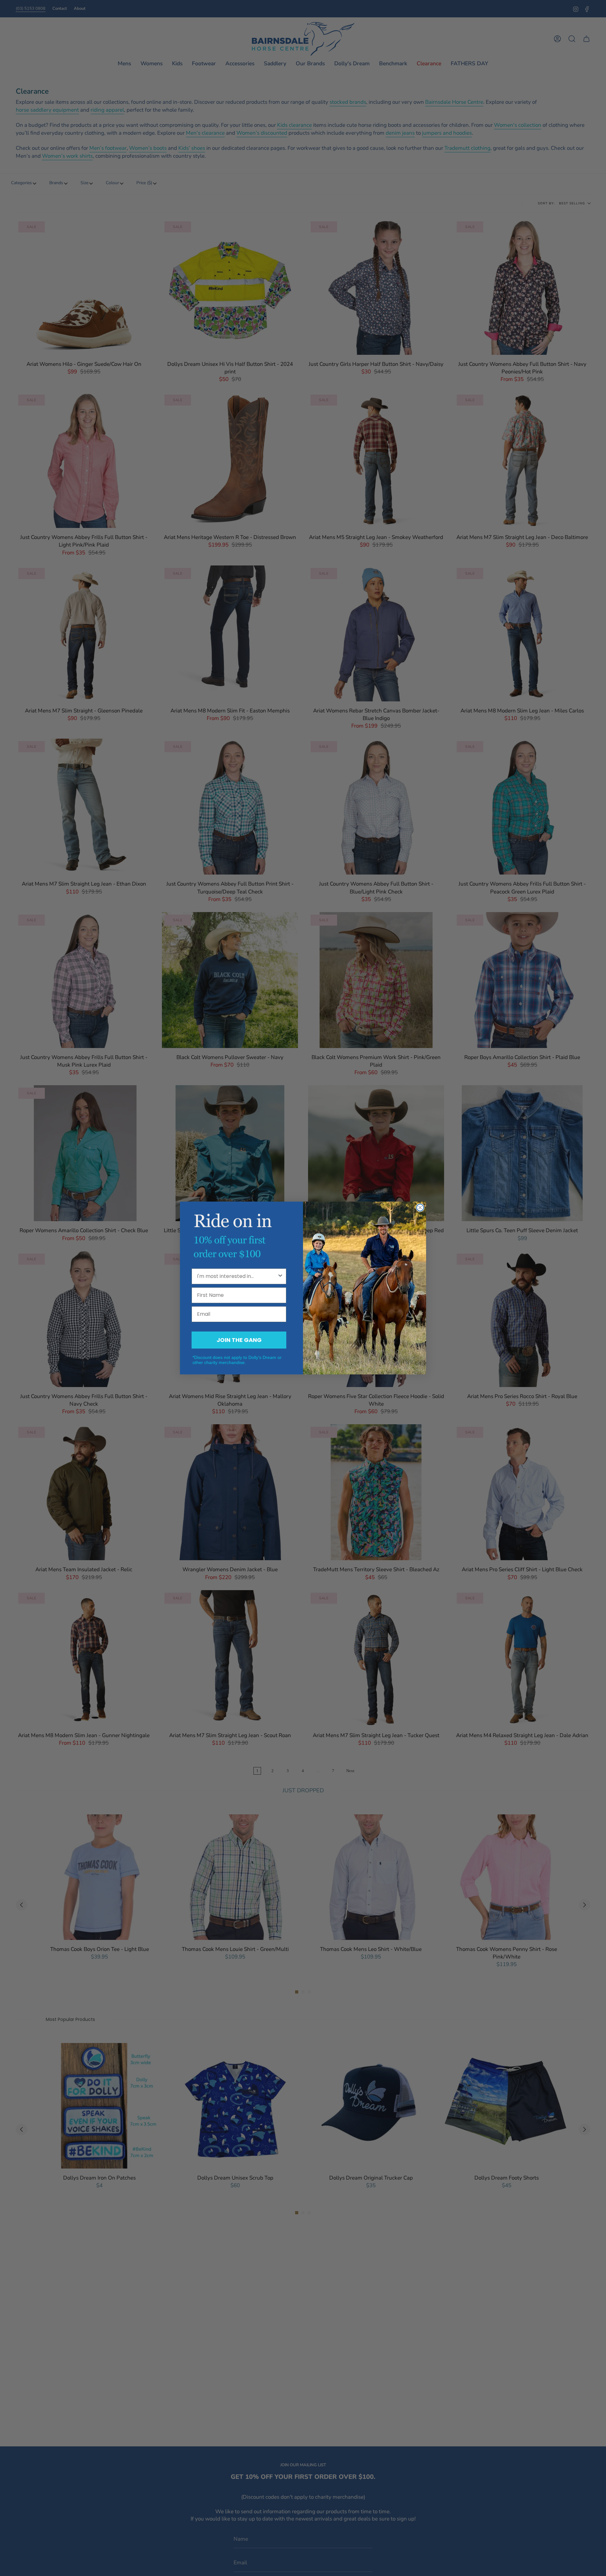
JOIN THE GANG (239, 1340)
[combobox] (237, 1276)
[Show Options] (280, 1276)
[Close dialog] (420, 1208)
